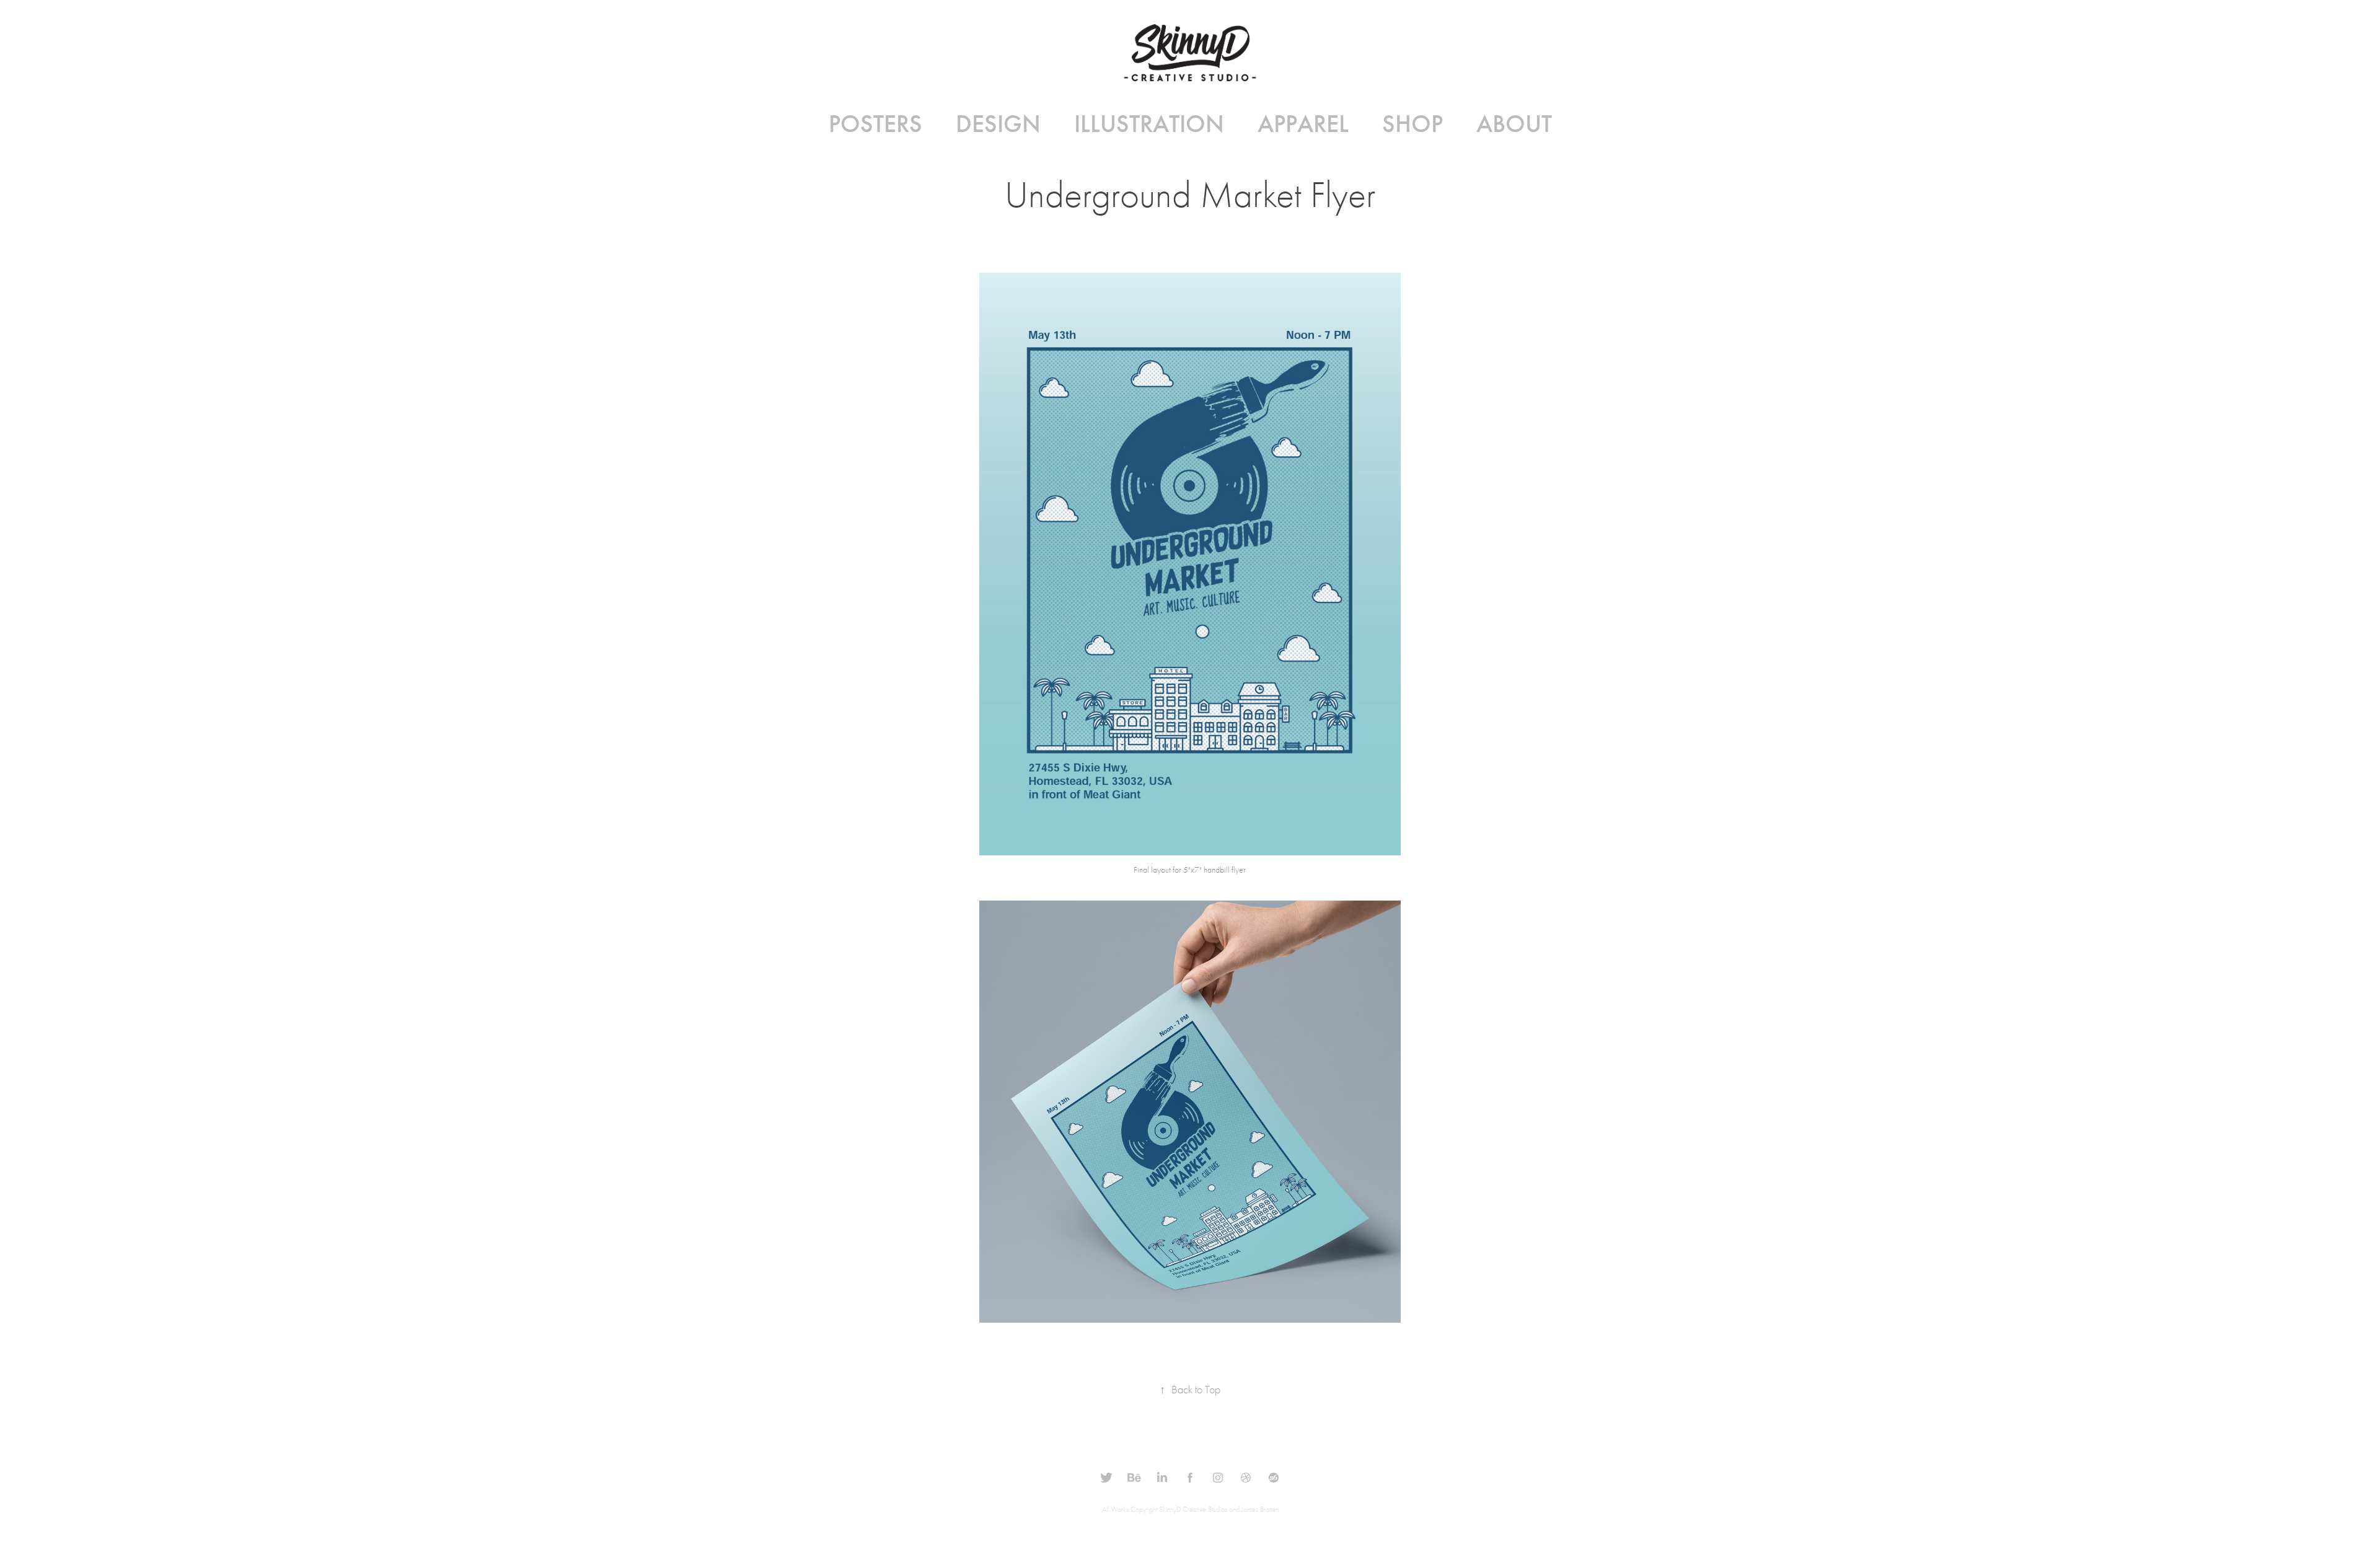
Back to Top (1190, 1390)
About (1514, 124)
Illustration (1149, 124)
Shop (1413, 124)
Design (998, 124)
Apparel (1303, 124)
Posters (875, 124)
